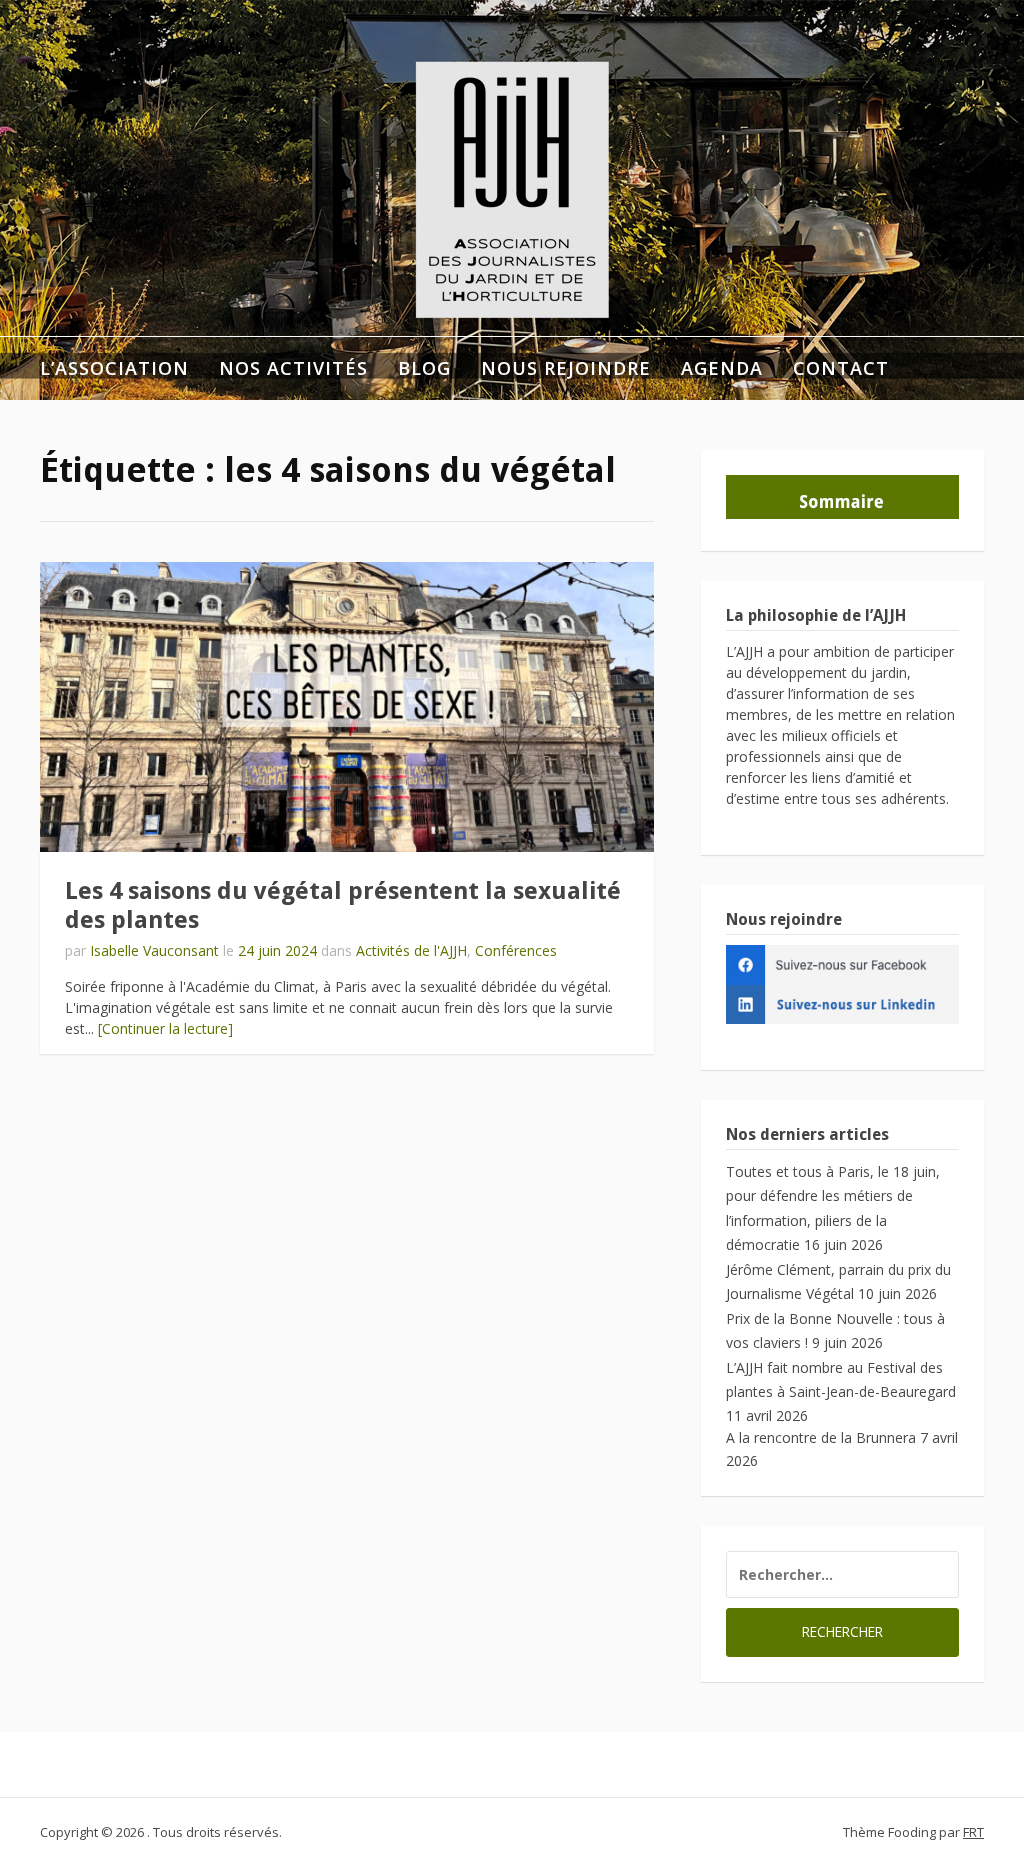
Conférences (516, 950)
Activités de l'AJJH (411, 950)
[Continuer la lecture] (165, 1028)
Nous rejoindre (566, 368)
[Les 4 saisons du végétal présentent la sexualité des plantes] (347, 707)
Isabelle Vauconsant (154, 950)
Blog (424, 368)
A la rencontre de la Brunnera (821, 1437)
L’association (114, 368)
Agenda (722, 368)
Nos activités (293, 368)
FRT (973, 1832)
